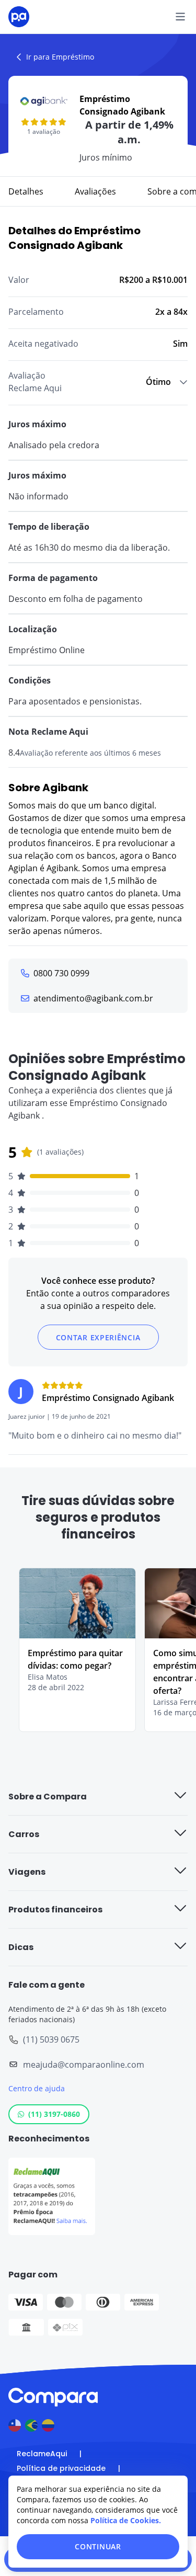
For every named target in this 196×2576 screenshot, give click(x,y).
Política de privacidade (61, 2468)
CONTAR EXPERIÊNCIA (98, 1337)
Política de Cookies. (126, 2520)
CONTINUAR (98, 2546)
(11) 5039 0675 (51, 2039)
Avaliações (95, 191)
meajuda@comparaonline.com (84, 2065)
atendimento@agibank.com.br (93, 998)
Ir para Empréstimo (60, 57)
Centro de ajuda (37, 2088)
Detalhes (26, 191)
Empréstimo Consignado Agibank (108, 1398)
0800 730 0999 (61, 973)
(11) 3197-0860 (54, 2114)
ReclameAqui (42, 2454)
